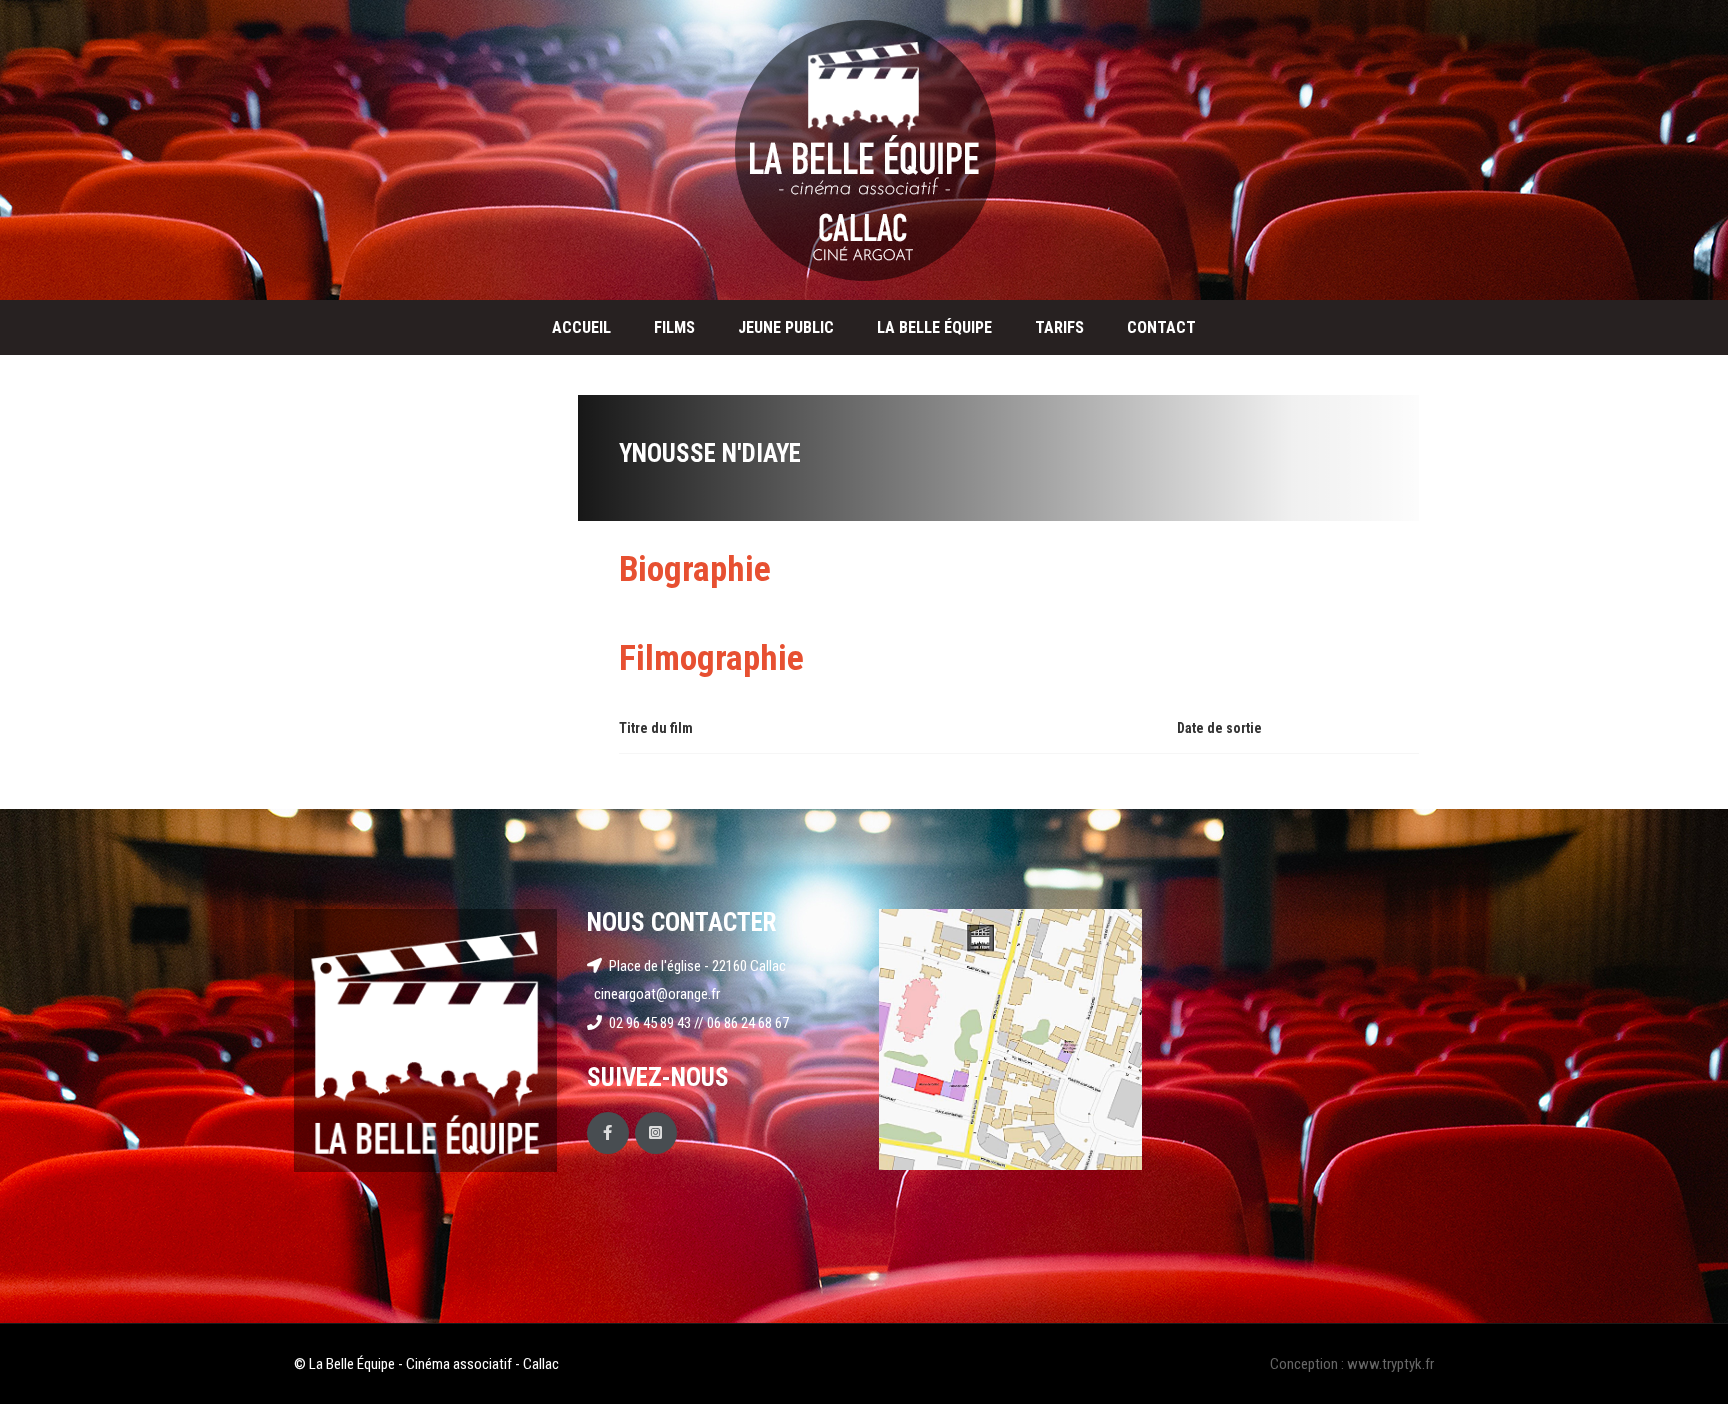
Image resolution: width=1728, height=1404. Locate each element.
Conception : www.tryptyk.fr (1352, 1364)
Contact (1161, 327)
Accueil (581, 327)
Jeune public (786, 327)
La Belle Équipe (934, 327)
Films (674, 327)
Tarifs (1059, 327)
